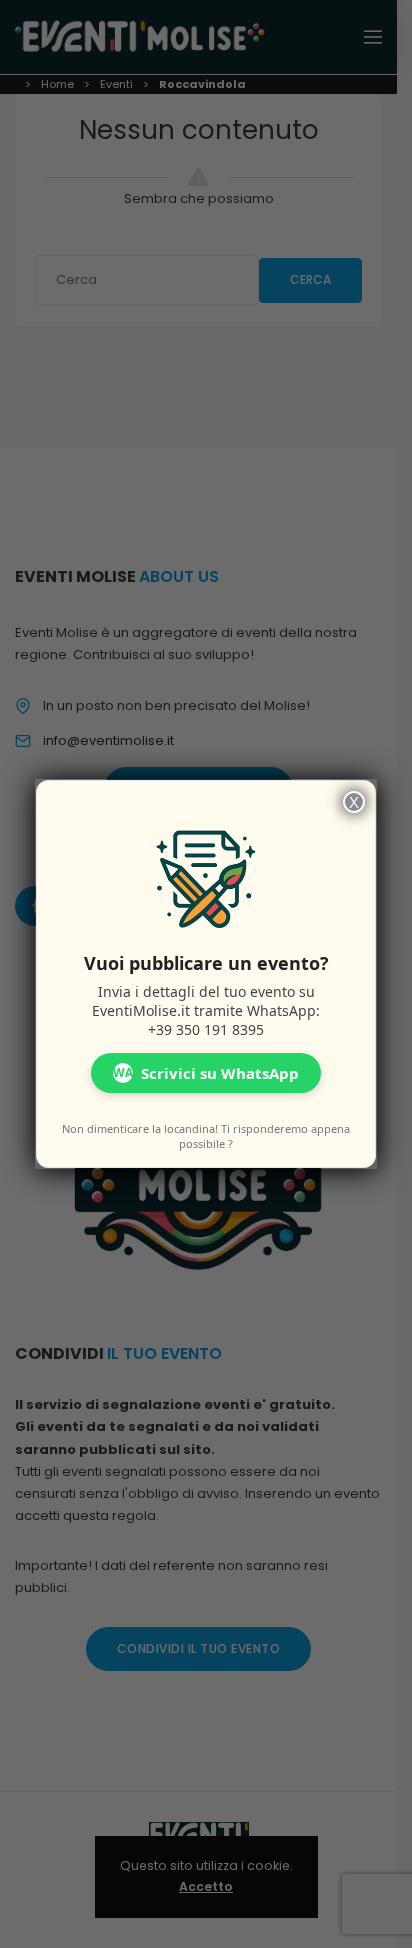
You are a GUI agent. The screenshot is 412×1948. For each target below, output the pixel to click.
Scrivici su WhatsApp (206, 1073)
